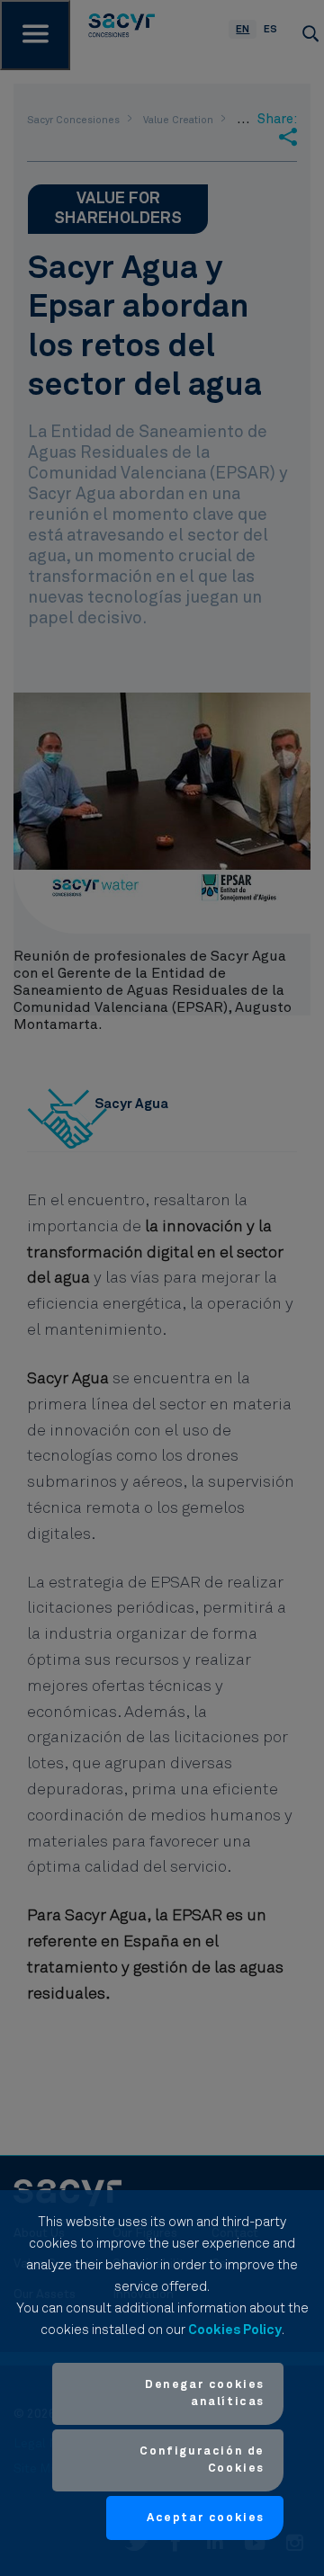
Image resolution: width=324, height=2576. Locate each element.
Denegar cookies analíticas (205, 2394)
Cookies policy (235, 2330)
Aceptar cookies (206, 2518)
